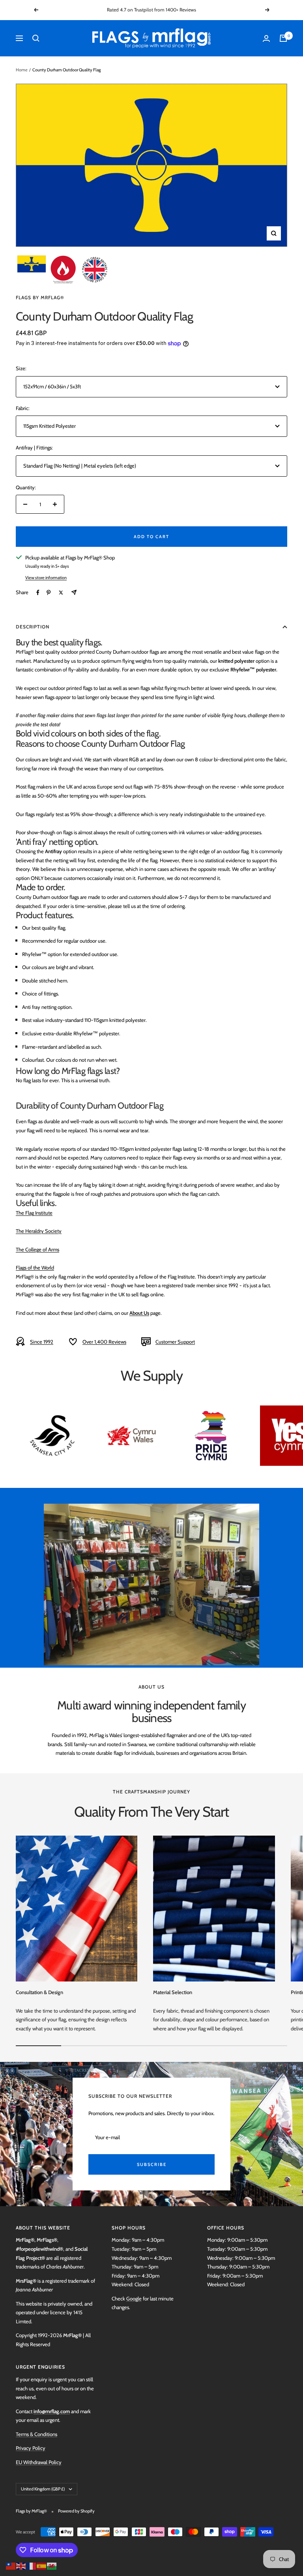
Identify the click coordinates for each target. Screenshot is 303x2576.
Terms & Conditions (36, 2434)
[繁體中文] (11, 2565)
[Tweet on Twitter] (61, 593)
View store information (46, 578)
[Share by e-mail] (74, 592)
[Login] (266, 38)
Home (22, 70)
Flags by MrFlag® (40, 297)
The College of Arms (37, 1249)
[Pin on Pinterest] (49, 593)
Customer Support (175, 1342)
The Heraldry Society (39, 1231)
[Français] (32, 2565)
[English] (21, 2565)
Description (33, 627)
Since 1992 (42, 1342)
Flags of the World (35, 1267)
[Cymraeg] (52, 2565)
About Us (139, 1313)
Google (134, 2298)
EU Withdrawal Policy (39, 2462)
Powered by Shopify (76, 2511)
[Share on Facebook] (38, 593)
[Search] (36, 38)
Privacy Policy (31, 2448)
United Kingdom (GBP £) (43, 2489)
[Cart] (283, 38)
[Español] (42, 2565)
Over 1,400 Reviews (104, 1342)
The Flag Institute (34, 1213)
